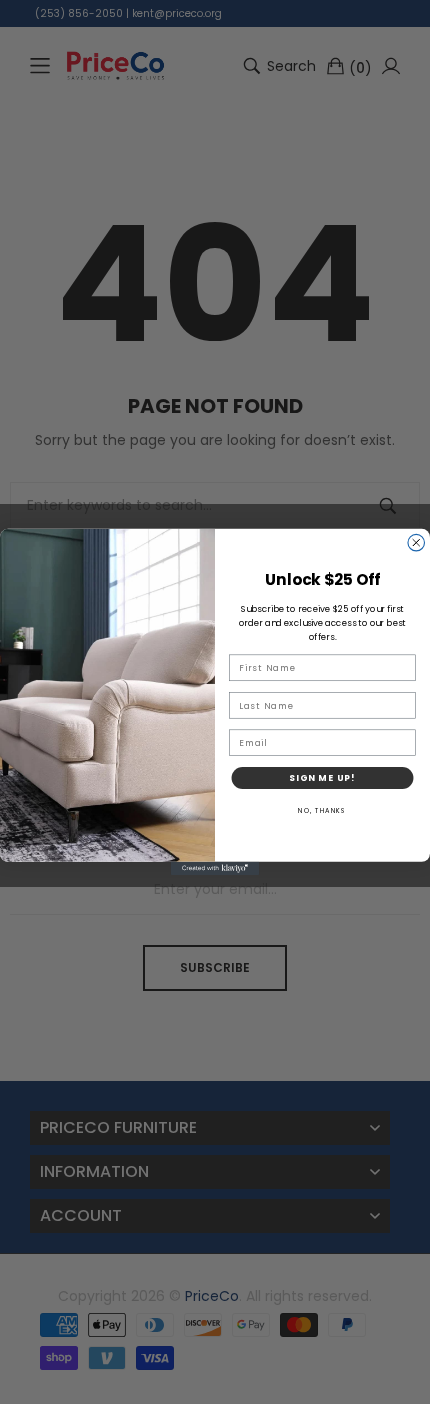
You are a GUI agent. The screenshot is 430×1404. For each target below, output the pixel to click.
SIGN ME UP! (322, 778)
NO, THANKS (322, 810)
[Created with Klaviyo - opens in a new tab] (215, 868)
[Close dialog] (416, 542)
